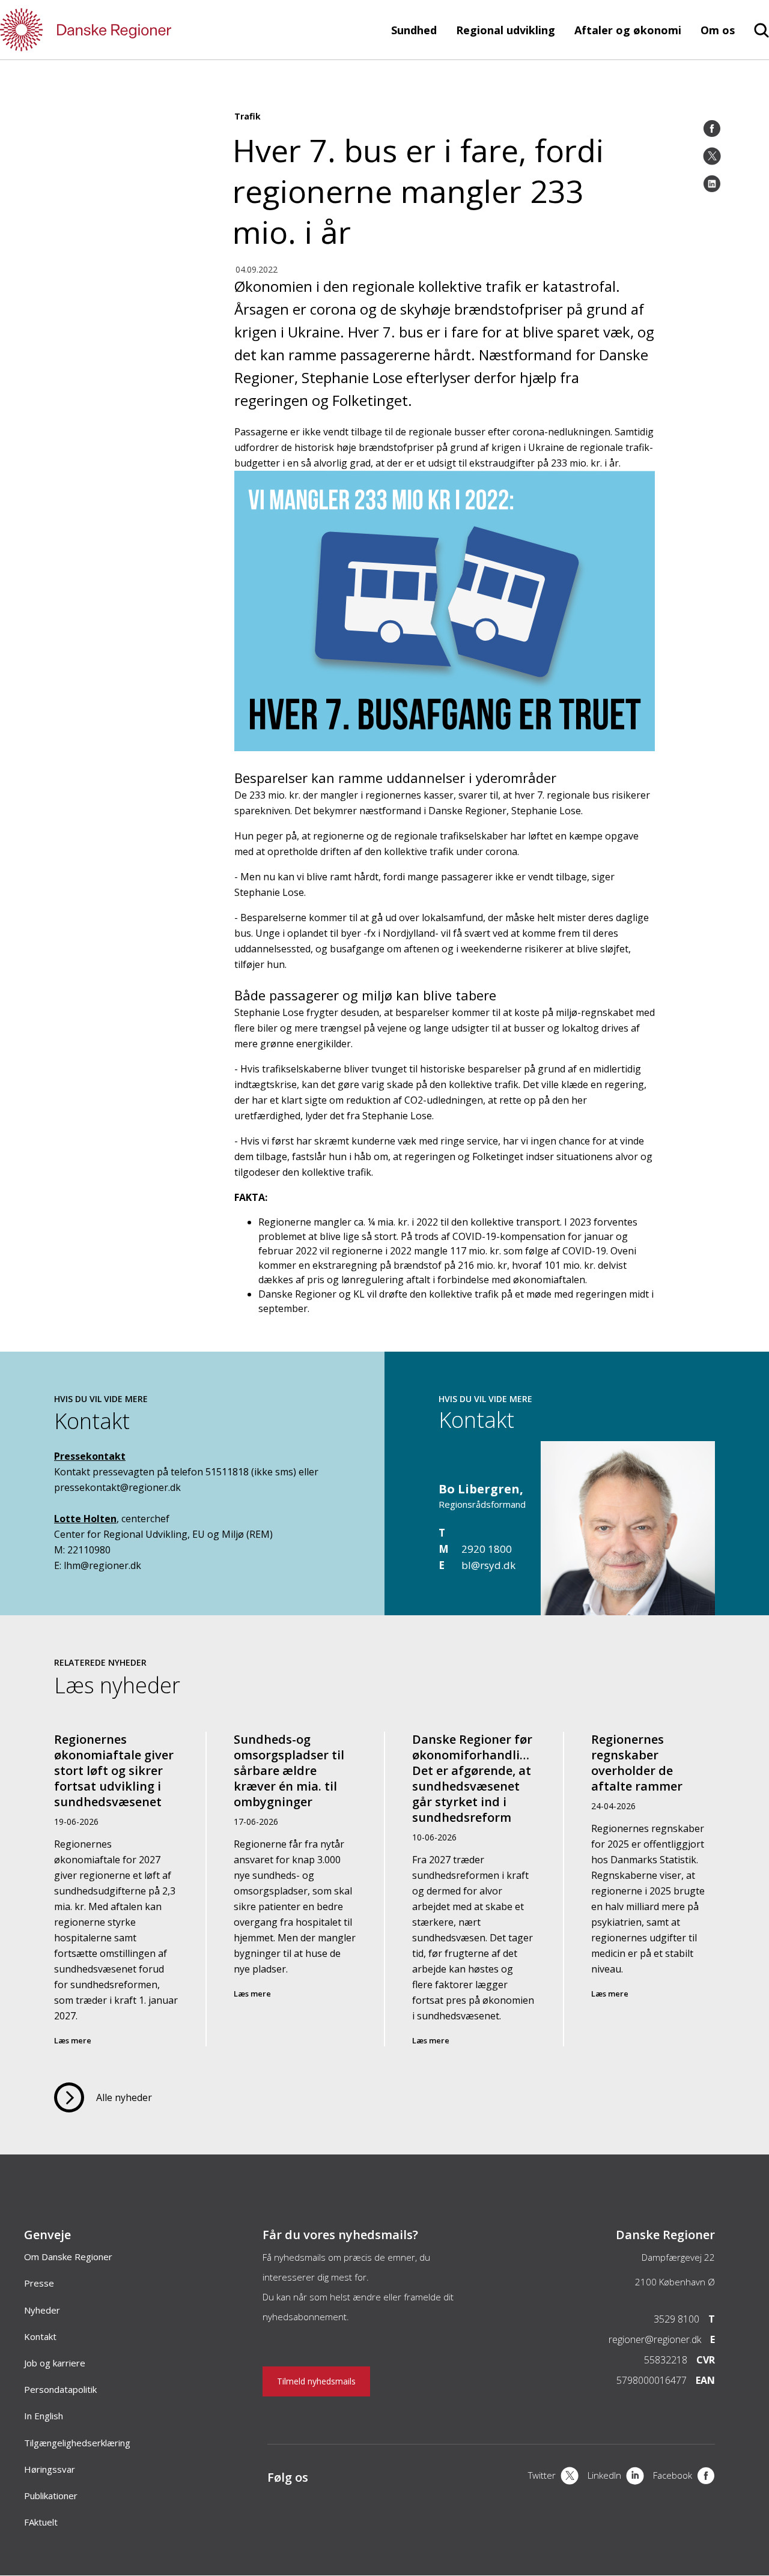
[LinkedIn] (712, 184)
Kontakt (40, 2336)
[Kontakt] (628, 1609)
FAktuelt (41, 2522)
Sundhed (414, 30)
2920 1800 (487, 1549)
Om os (718, 30)
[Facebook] (712, 128)
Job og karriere (55, 2363)
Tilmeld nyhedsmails (316, 2381)
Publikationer (51, 2496)
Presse (39, 2283)
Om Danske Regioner (68, 2257)
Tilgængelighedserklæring (77, 2443)
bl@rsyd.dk (488, 1565)
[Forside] (120, 30)
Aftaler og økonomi (628, 30)
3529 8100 (676, 2319)
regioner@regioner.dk (655, 2339)
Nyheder (42, 2310)
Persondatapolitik (60, 2389)
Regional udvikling (506, 30)
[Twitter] (712, 156)
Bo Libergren (479, 1489)
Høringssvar (50, 2469)
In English (44, 2416)
